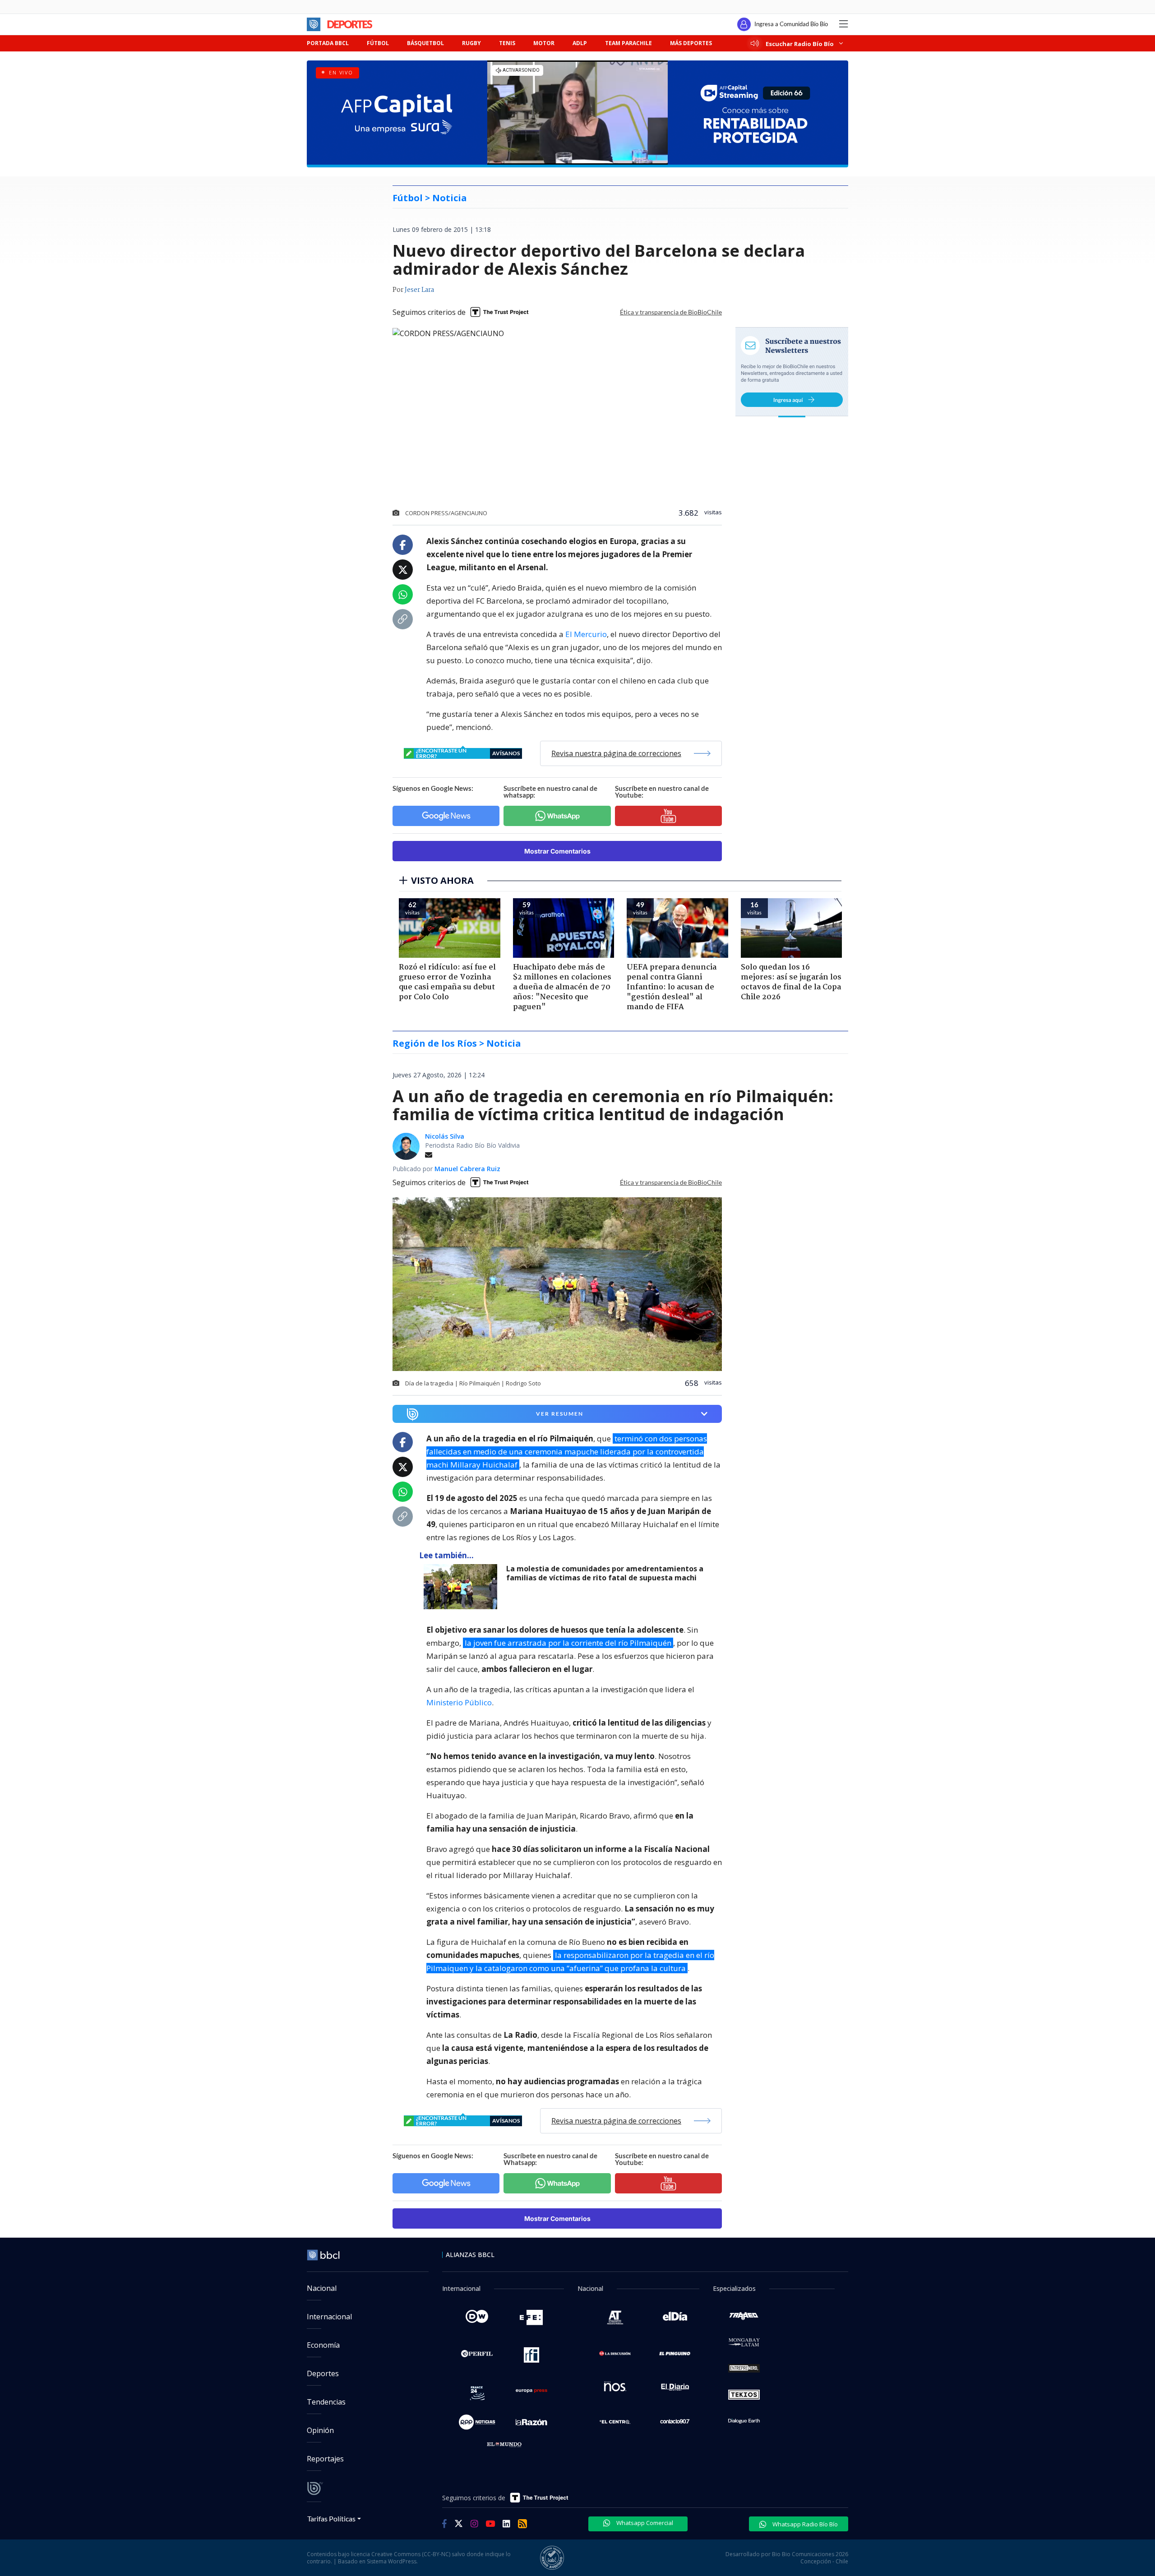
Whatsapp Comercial (644, 2523)
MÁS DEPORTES (691, 43)
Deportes (323, 2373)
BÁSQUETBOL (425, 43)
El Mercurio (586, 634)
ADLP (580, 43)
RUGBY (471, 43)
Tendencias (326, 2402)
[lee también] (463, 1587)
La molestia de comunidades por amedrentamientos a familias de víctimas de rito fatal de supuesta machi (605, 1573)
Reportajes (325, 2459)
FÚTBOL (378, 43)
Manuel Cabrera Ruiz (467, 1169)
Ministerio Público (459, 1702)
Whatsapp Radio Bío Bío (804, 2524)
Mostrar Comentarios (557, 851)
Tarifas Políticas (331, 2518)
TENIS (507, 43)
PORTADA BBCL (328, 43)
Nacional (322, 2288)
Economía (323, 2345)
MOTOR (544, 43)
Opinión (320, 2430)
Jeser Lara (419, 290)
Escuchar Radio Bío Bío (800, 44)
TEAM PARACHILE (628, 43)
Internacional (329, 2317)
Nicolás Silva (445, 1136)
